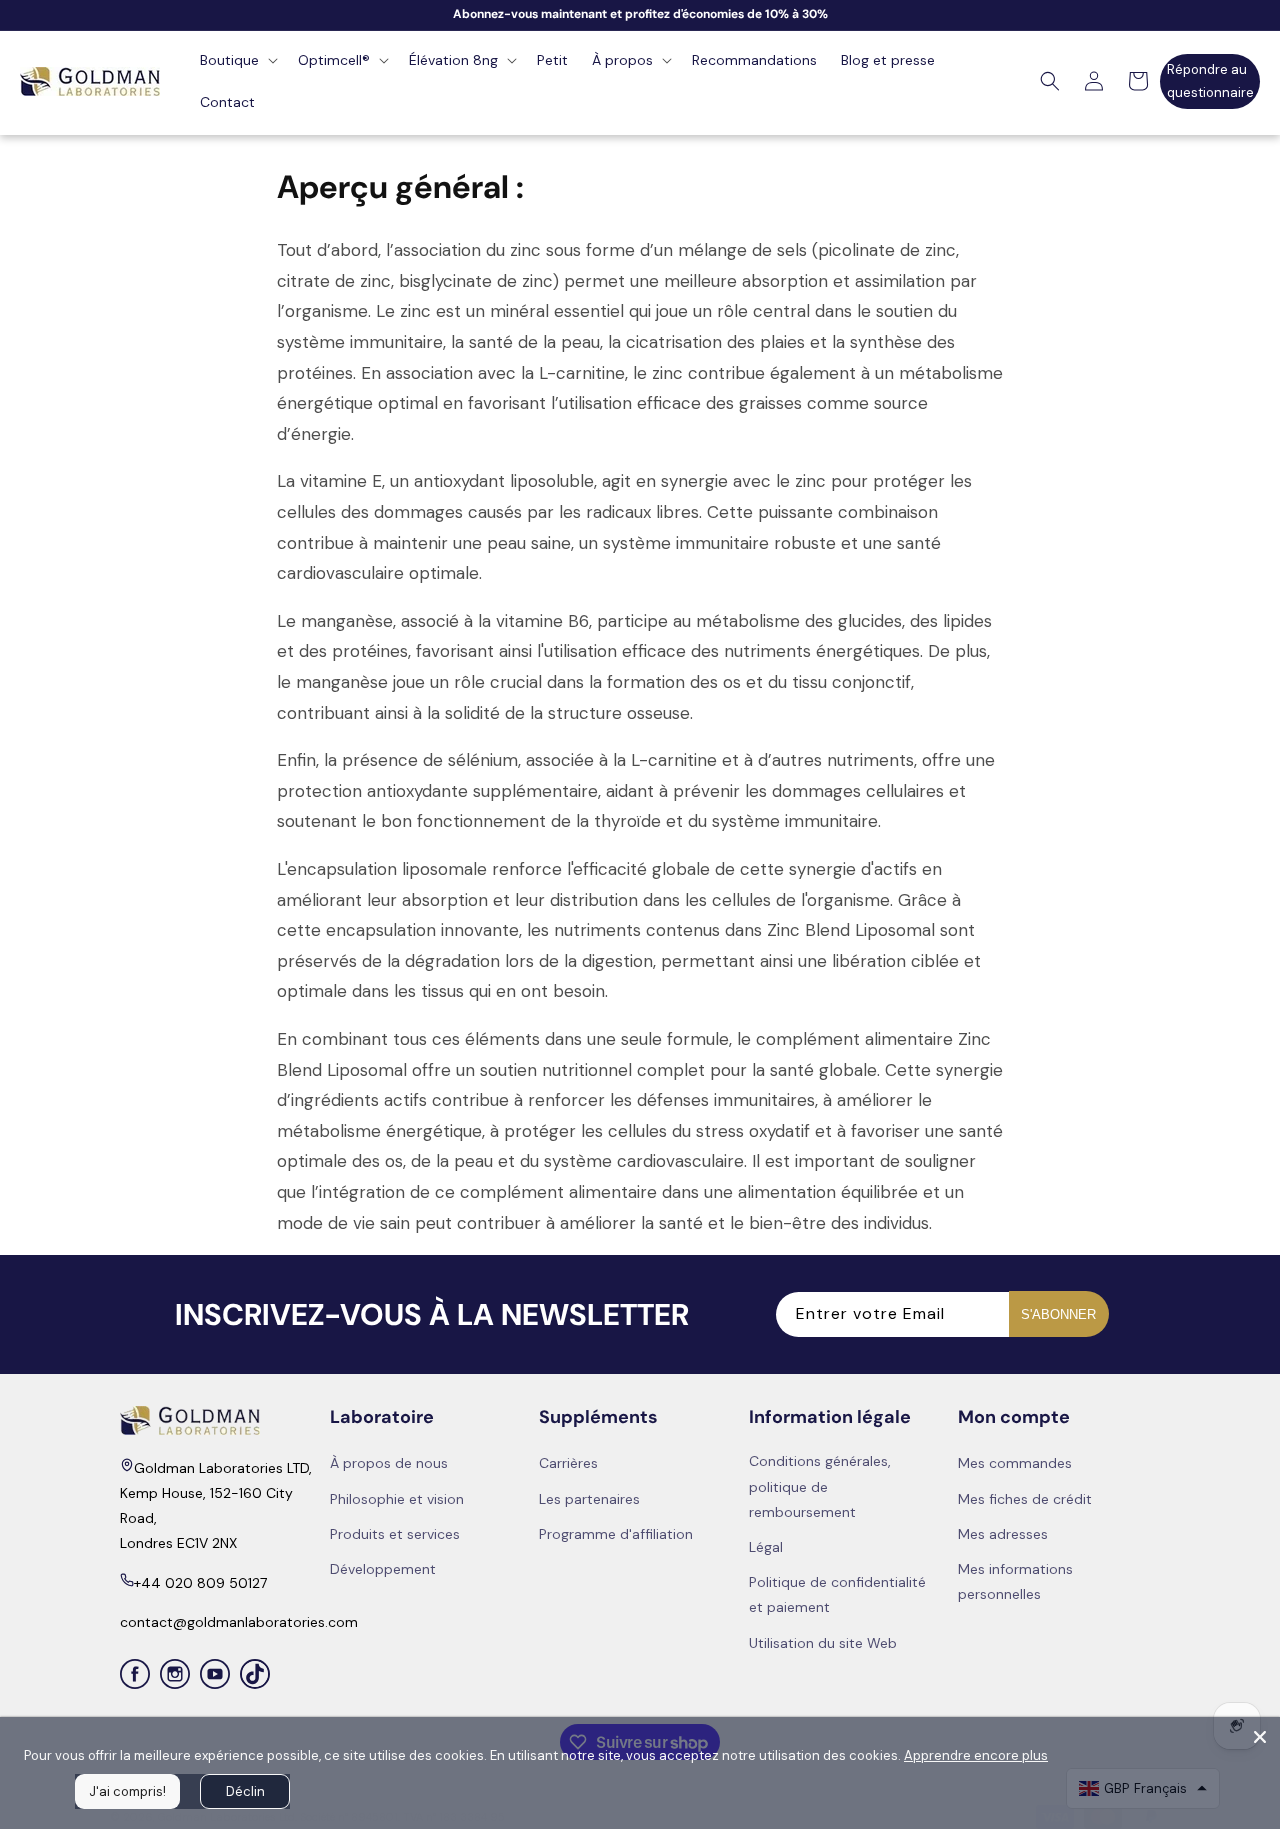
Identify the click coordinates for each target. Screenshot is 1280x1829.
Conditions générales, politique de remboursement (820, 1486)
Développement (383, 1569)
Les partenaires (589, 1498)
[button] (237, 60)
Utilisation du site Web (823, 1642)
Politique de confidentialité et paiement (837, 1594)
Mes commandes (1015, 1463)
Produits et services (395, 1533)
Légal (766, 1547)
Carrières (568, 1463)
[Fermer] (1260, 1737)
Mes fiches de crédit (1025, 1498)
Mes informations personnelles (1015, 1581)
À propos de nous (389, 1463)
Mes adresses (1003, 1533)
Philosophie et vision (397, 1498)
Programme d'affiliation (616, 1533)
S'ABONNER (1058, 1313)
